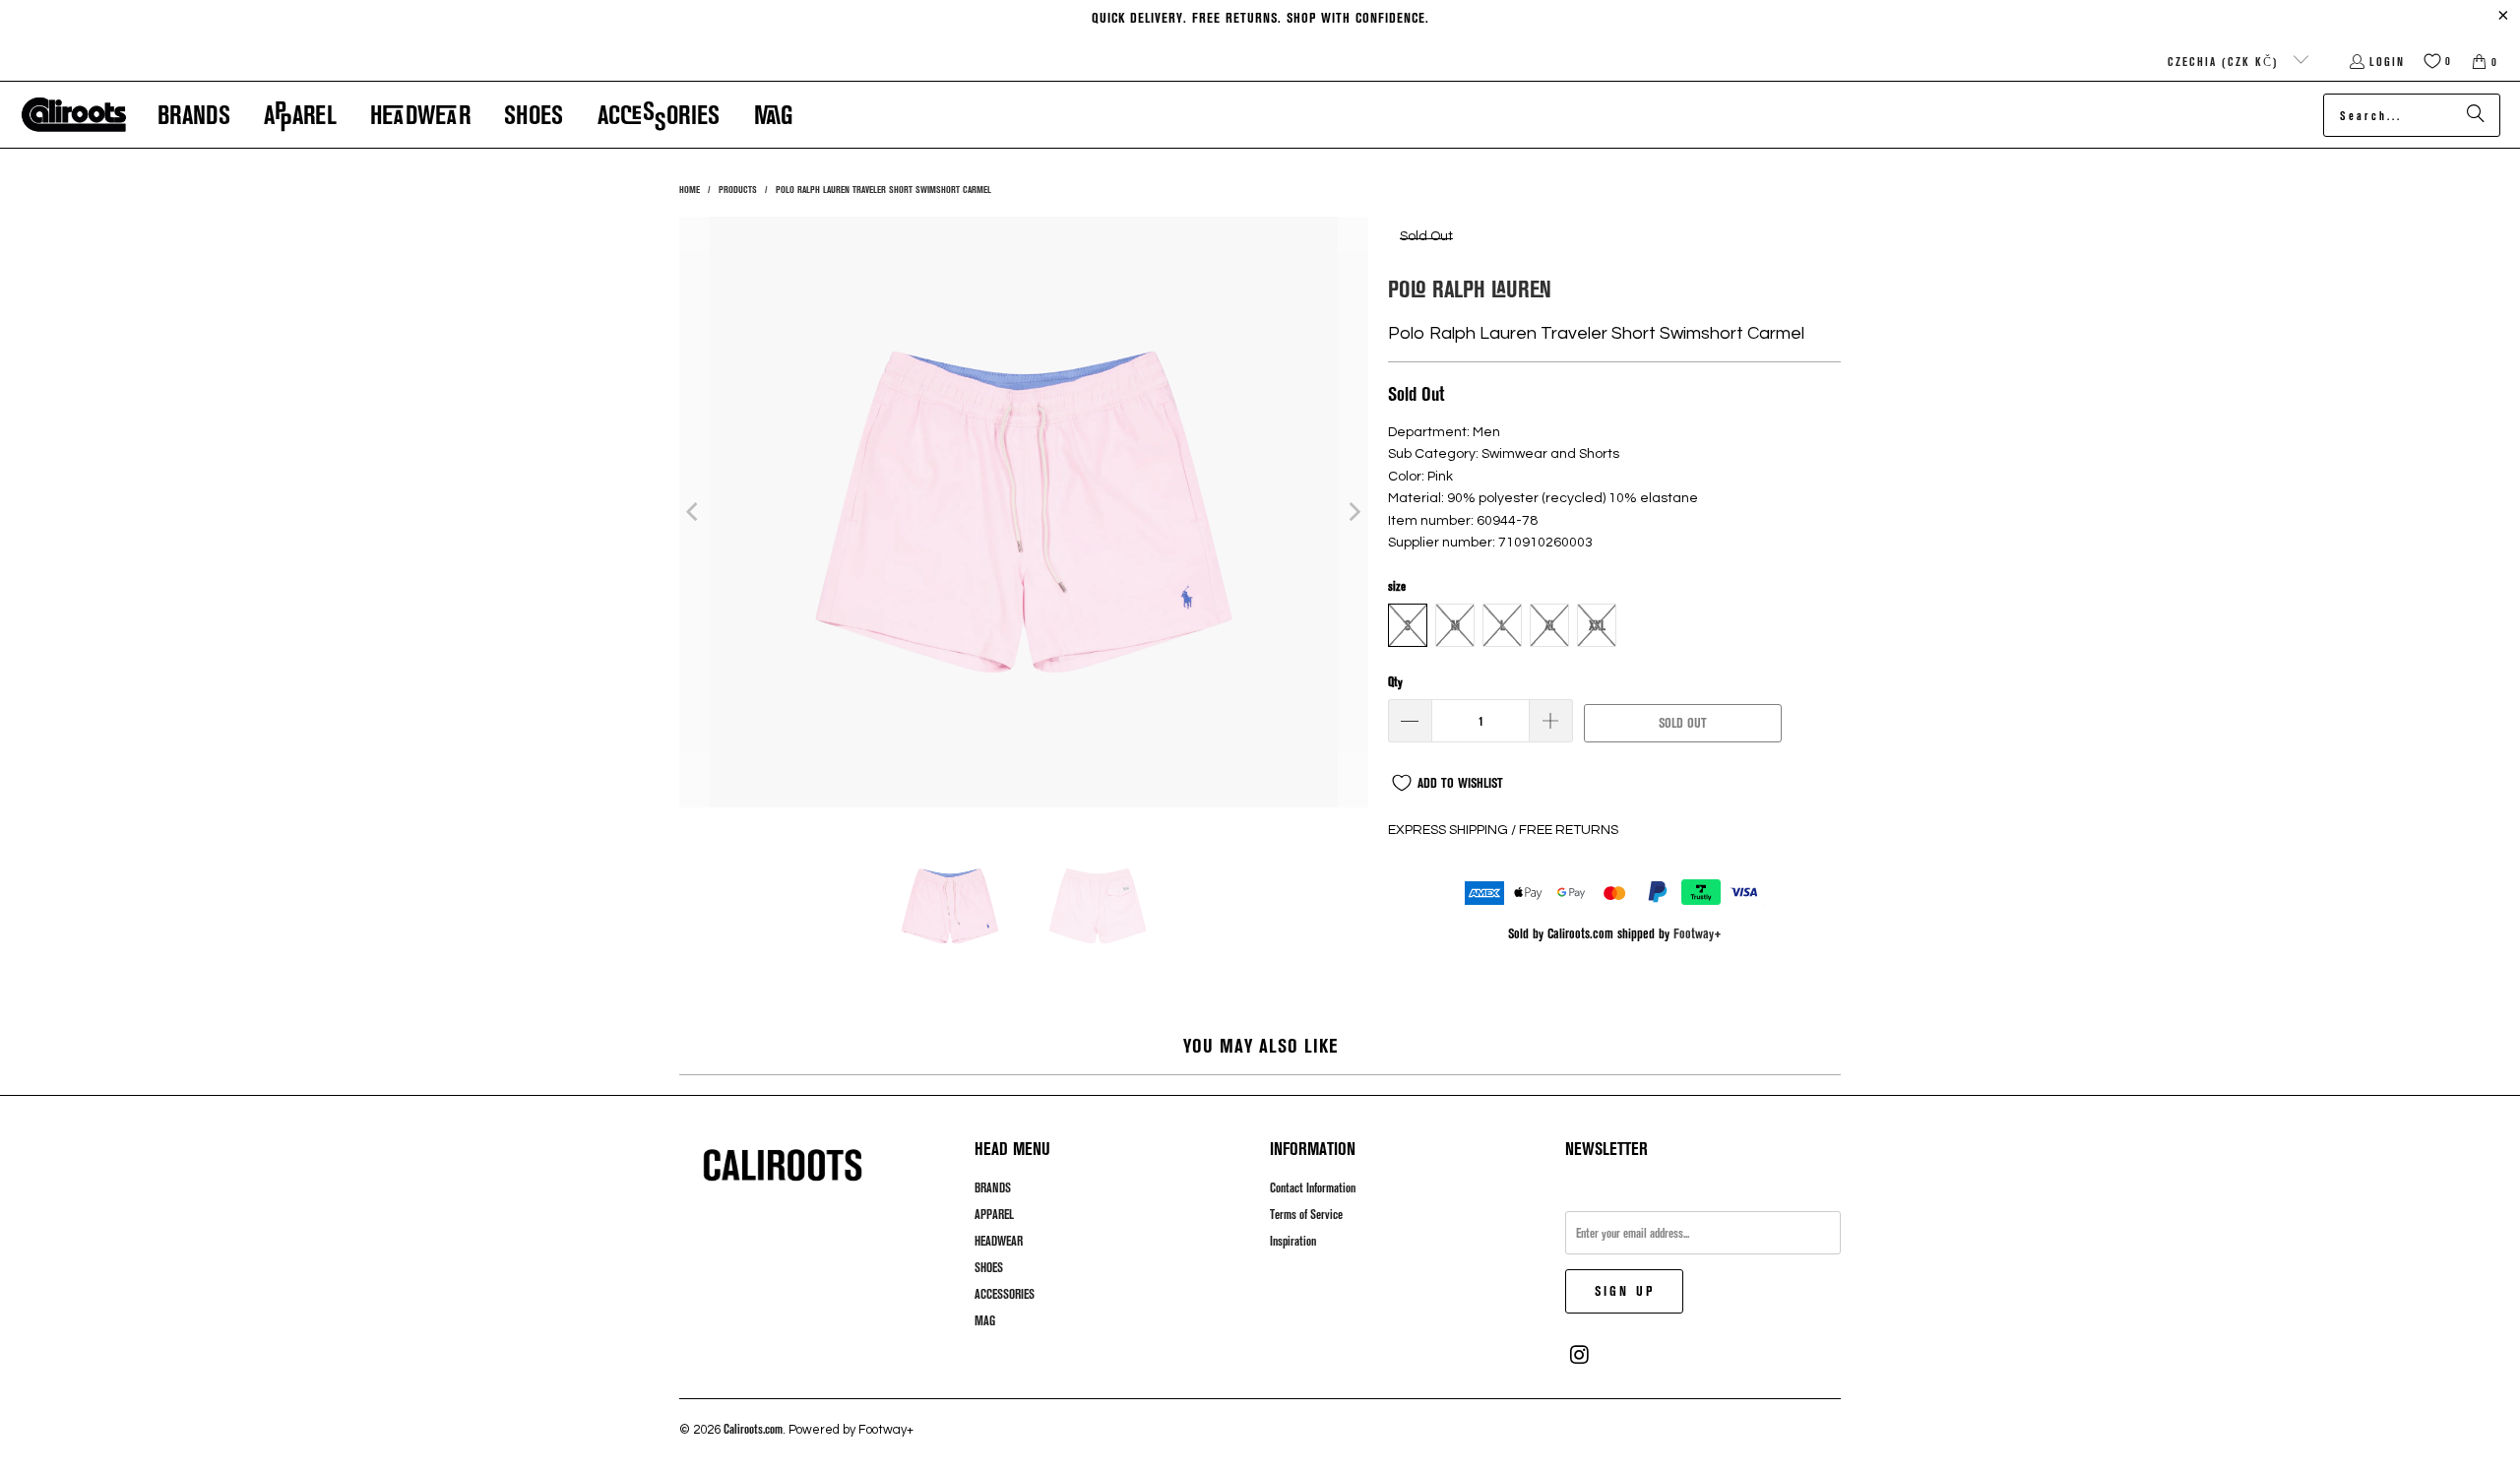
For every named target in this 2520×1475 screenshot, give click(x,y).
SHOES (989, 1267)
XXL (1597, 625)
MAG (985, 1320)
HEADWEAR (999, 1241)
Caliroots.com (753, 1429)
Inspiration (1293, 1241)
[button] (194, 115)
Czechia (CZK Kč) (2226, 61)
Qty (1395, 681)
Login (2387, 61)
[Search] (2476, 115)
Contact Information (1313, 1187)
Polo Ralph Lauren (1470, 288)
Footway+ (1698, 933)
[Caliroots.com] (74, 115)
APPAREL (994, 1214)
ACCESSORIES (1005, 1294)
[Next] (1354, 512)
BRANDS (993, 1187)
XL (1550, 625)
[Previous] (694, 512)
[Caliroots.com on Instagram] (1580, 1355)
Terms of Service (1306, 1214)
